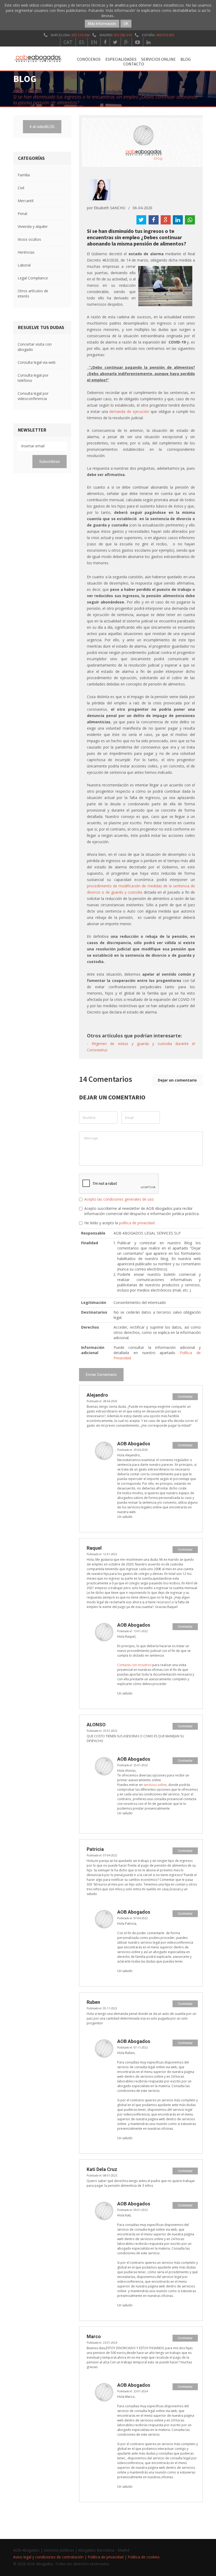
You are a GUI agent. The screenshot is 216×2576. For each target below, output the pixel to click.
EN (94, 42)
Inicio (18, 91)
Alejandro (97, 1395)
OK (126, 24)
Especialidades (121, 59)
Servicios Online (158, 59)
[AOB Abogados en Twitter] (115, 42)
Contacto (134, 64)
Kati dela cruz (102, 2169)
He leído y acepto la (119, 1223)
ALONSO (96, 1725)
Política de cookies (144, 2557)
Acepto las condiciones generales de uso (119, 1199)
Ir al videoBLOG (42, 127)
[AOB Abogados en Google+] (126, 42)
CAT (68, 42)
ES (82, 42)
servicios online (155, 1785)
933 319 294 (80, 35)
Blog (186, 59)
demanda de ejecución (129, 411)
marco (94, 2336)
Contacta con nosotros (134, 1665)
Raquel (94, 1548)
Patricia (95, 1849)
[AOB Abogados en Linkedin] (148, 42)
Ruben (93, 2002)
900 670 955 (165, 35)
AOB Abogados (134, 1444)
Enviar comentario (101, 1375)
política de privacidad (137, 1223)
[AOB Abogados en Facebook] (105, 42)
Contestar (185, 1397)
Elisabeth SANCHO (110, 208)
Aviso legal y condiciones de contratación (48, 2557)
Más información (102, 24)
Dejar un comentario (177, 1080)
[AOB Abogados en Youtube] (138, 42)
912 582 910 (123, 35)
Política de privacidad (106, 2557)
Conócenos (89, 59)
